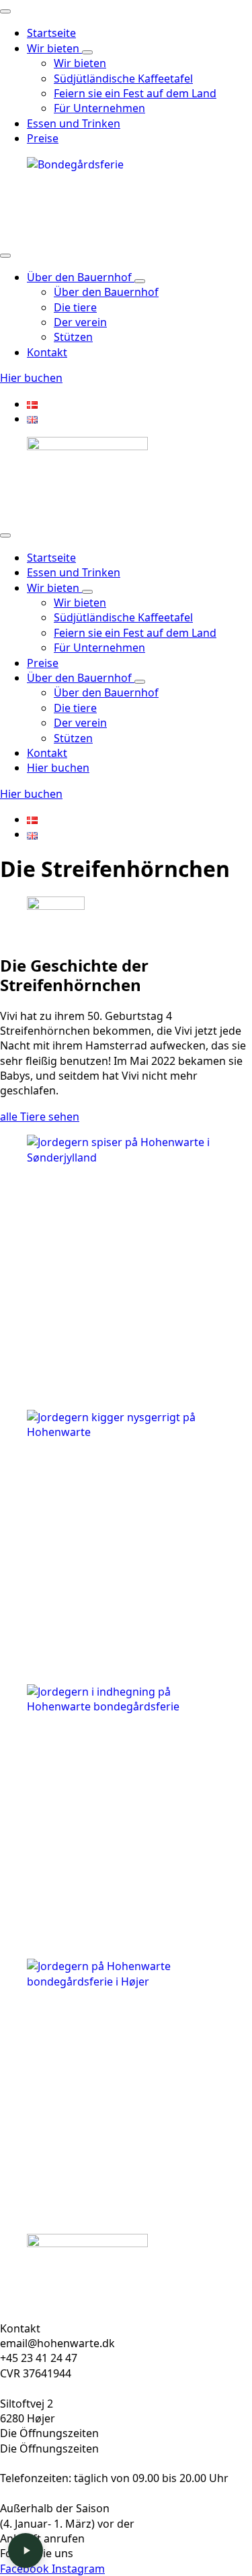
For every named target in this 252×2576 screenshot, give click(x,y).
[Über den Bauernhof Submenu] (140, 281)
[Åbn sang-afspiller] (26, 2551)
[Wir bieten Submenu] (87, 52)
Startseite (51, 33)
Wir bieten (54, 48)
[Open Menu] (5, 11)
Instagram (78, 2569)
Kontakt (47, 352)
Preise (43, 138)
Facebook (26, 2569)
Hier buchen (58, 768)
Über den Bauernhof (81, 277)
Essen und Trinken (74, 123)
